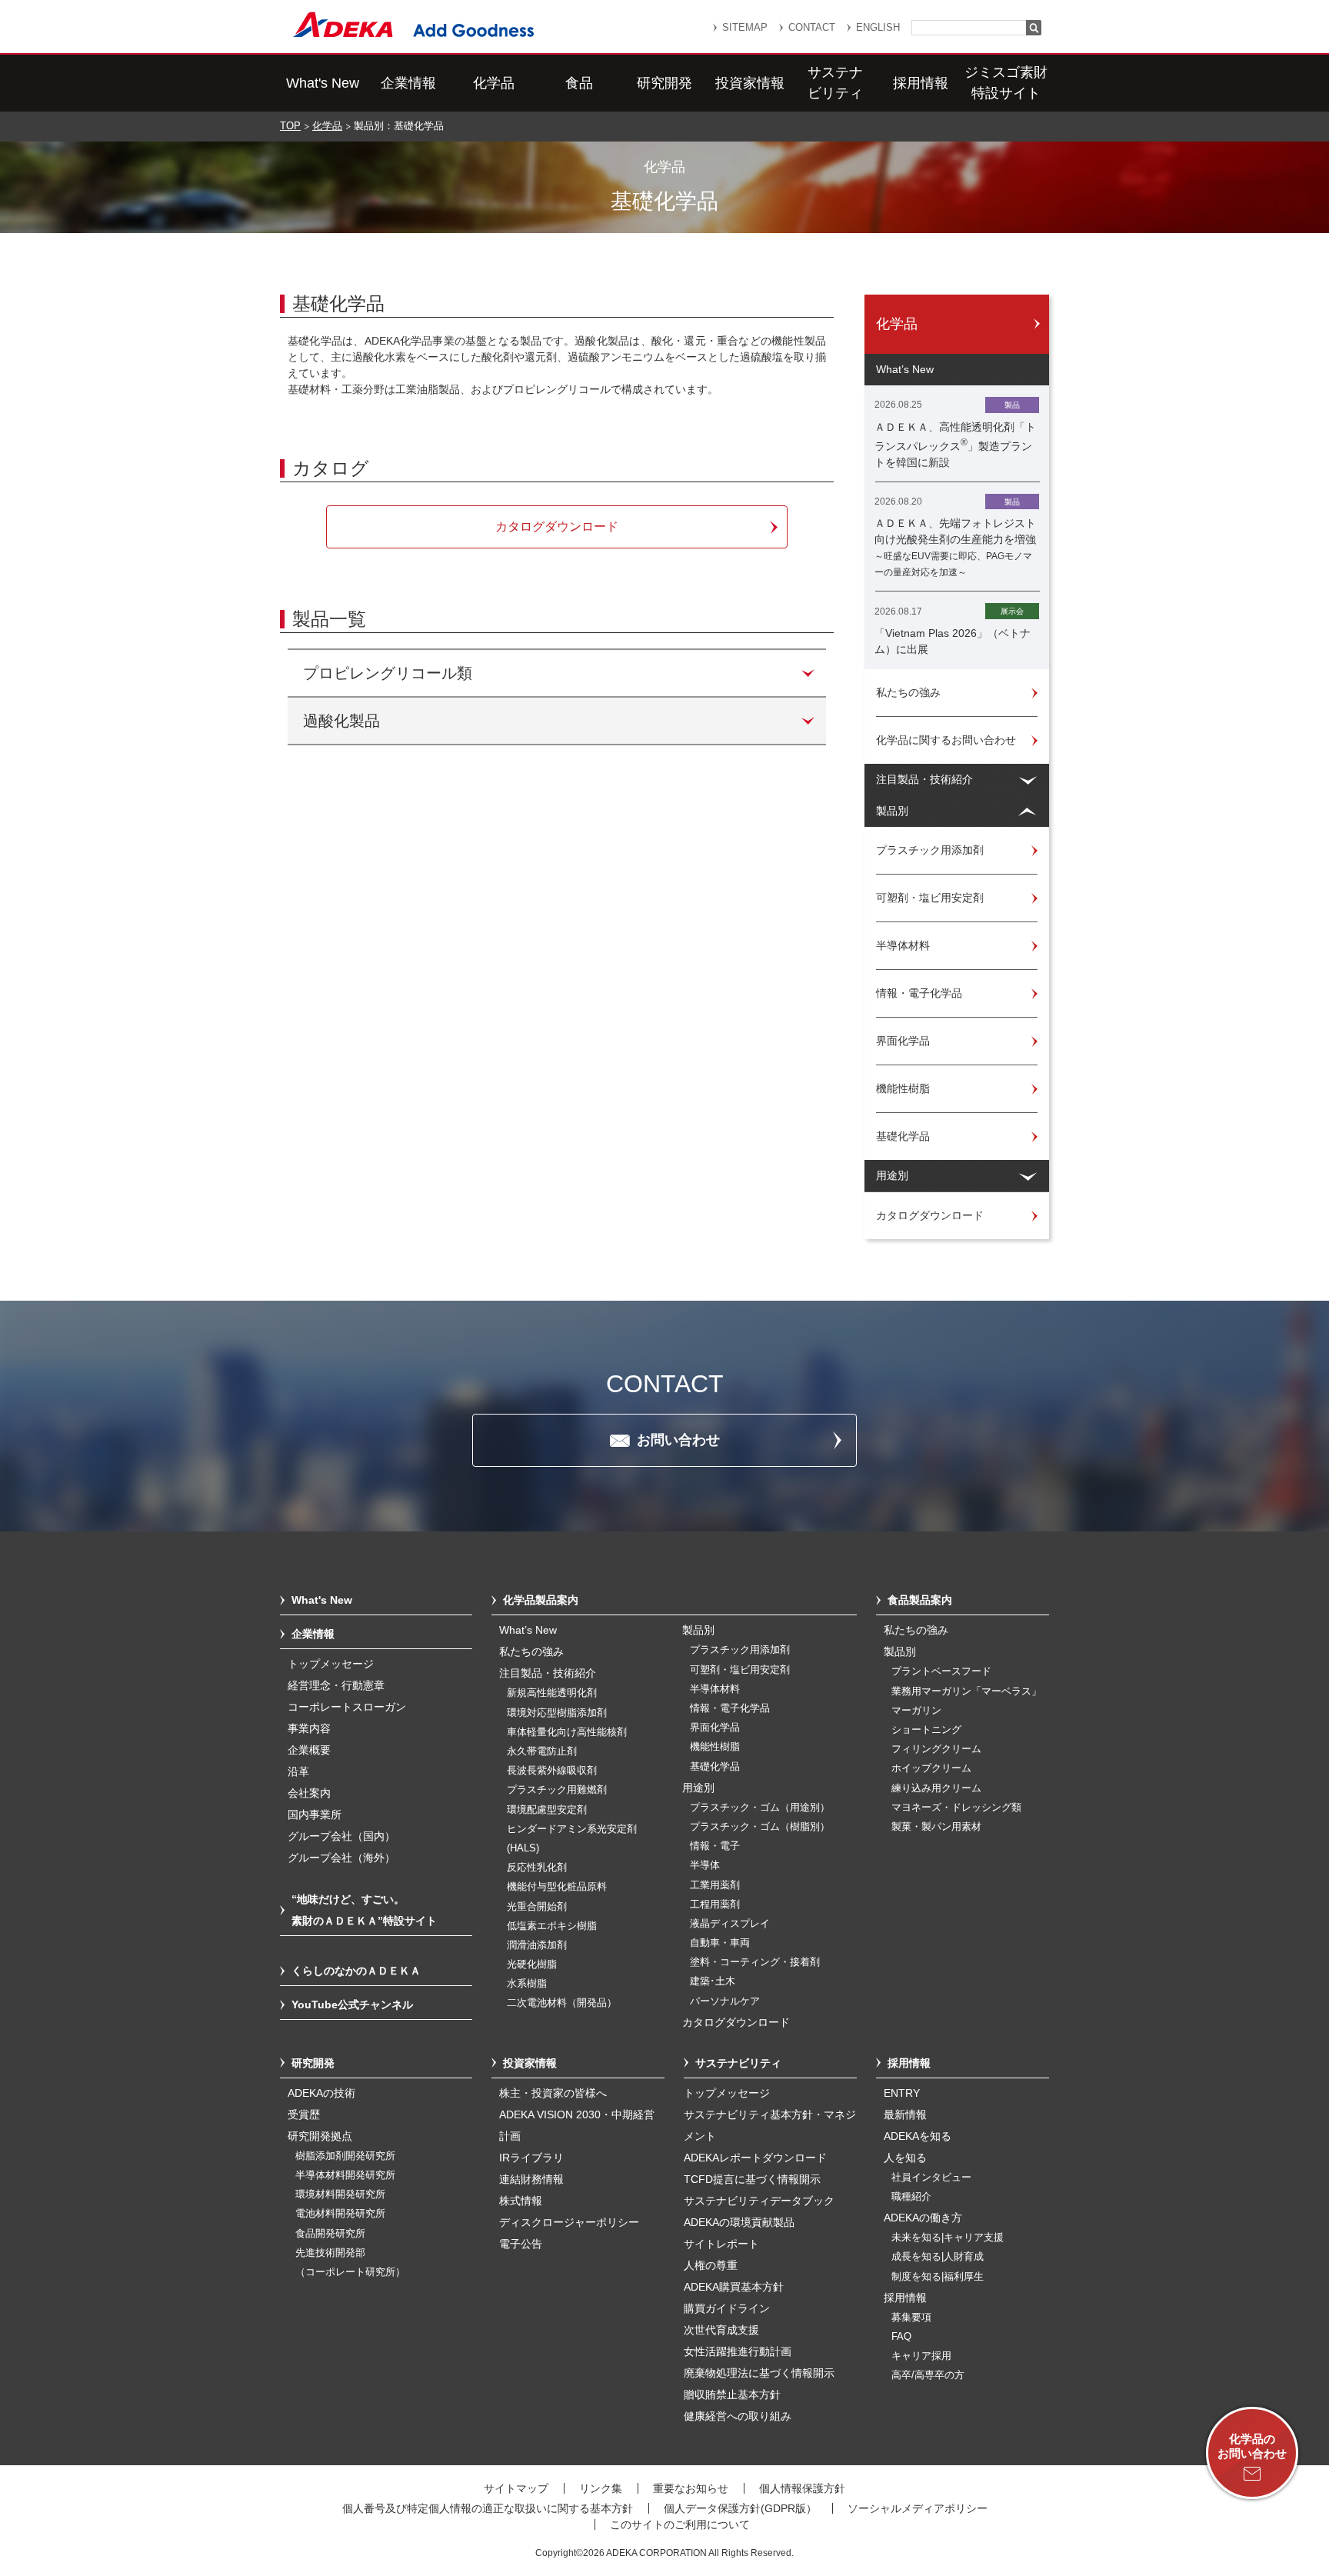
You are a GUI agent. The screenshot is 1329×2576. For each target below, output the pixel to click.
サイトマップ (516, 2488)
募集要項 (911, 2318)
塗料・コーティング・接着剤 (755, 1962)
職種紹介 (911, 2197)
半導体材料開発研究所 (345, 2175)
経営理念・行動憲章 (336, 1685)
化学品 (494, 83)
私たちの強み (531, 1651)
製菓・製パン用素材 (936, 1827)
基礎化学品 (715, 1767)
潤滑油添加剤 (537, 1945)
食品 (579, 83)
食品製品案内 (920, 1600)
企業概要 (309, 1750)
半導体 (705, 1865)
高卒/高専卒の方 (928, 2375)
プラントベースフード (941, 1671)
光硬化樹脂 (532, 1964)
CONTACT (812, 27)
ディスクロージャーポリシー (569, 2222)
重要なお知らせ (691, 2488)
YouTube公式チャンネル (352, 2004)
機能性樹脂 (715, 1747)
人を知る (905, 2158)
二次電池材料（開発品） (562, 2003)
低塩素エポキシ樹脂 (552, 1926)
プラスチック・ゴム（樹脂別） (760, 1827)
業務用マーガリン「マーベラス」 (966, 1691)
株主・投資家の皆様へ (553, 2093)
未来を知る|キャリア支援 (948, 2238)
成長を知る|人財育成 (938, 2257)
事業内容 (309, 1728)
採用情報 (921, 83)
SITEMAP (745, 27)
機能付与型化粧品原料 (557, 1887)
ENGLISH (878, 27)
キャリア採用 (921, 2356)
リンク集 (601, 2488)
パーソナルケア (725, 2001)
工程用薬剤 (715, 1905)
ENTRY (902, 2093)
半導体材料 (715, 1689)
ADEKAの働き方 (923, 2218)
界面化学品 (715, 1728)
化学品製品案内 (541, 1600)
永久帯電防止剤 (542, 1751)
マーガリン (916, 1711)
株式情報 (521, 2201)
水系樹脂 (527, 1984)
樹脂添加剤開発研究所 (345, 2156)
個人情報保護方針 (802, 2488)
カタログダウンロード (736, 2022)
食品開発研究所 (330, 2234)
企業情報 (408, 83)
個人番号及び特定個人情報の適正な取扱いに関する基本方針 (488, 2508)
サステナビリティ (835, 83)
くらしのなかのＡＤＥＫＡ (356, 1971)
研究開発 (664, 83)
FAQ (901, 2337)
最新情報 (905, 2114)
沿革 (298, 1771)
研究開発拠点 (320, 2136)
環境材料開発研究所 (340, 2194)
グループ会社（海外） (341, 1858)
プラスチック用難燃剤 (557, 1790)
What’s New (528, 1630)
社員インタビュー (931, 2178)
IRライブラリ (531, 2158)
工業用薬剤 (715, 1885)
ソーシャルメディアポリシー (918, 2508)
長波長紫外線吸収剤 (552, 1771)
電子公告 (521, 2244)
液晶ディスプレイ (730, 1924)
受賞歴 (304, 2114)
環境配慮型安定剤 (547, 1810)
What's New (323, 83)
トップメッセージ (331, 1664)
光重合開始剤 (537, 1907)
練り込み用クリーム (936, 1788)
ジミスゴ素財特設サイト (1006, 83)
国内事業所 (315, 1815)
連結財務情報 (531, 2179)
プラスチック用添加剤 (740, 1650)
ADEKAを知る (918, 2136)
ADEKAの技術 (321, 2093)
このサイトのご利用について (680, 2524)
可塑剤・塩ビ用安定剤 (740, 1670)
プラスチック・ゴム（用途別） (760, 1808)
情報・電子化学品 (730, 1708)
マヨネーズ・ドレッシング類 (956, 1808)
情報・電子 (715, 1846)
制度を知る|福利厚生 (938, 2277)
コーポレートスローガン (347, 1707)
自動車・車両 (720, 1943)
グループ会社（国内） (341, 1836)
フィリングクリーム (936, 1749)
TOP (290, 126)
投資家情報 (750, 83)
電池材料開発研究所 (340, 2214)
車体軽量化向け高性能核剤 (567, 1732)
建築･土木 (713, 1981)
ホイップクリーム (931, 1768)
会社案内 (309, 1793)
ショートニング (926, 1730)
